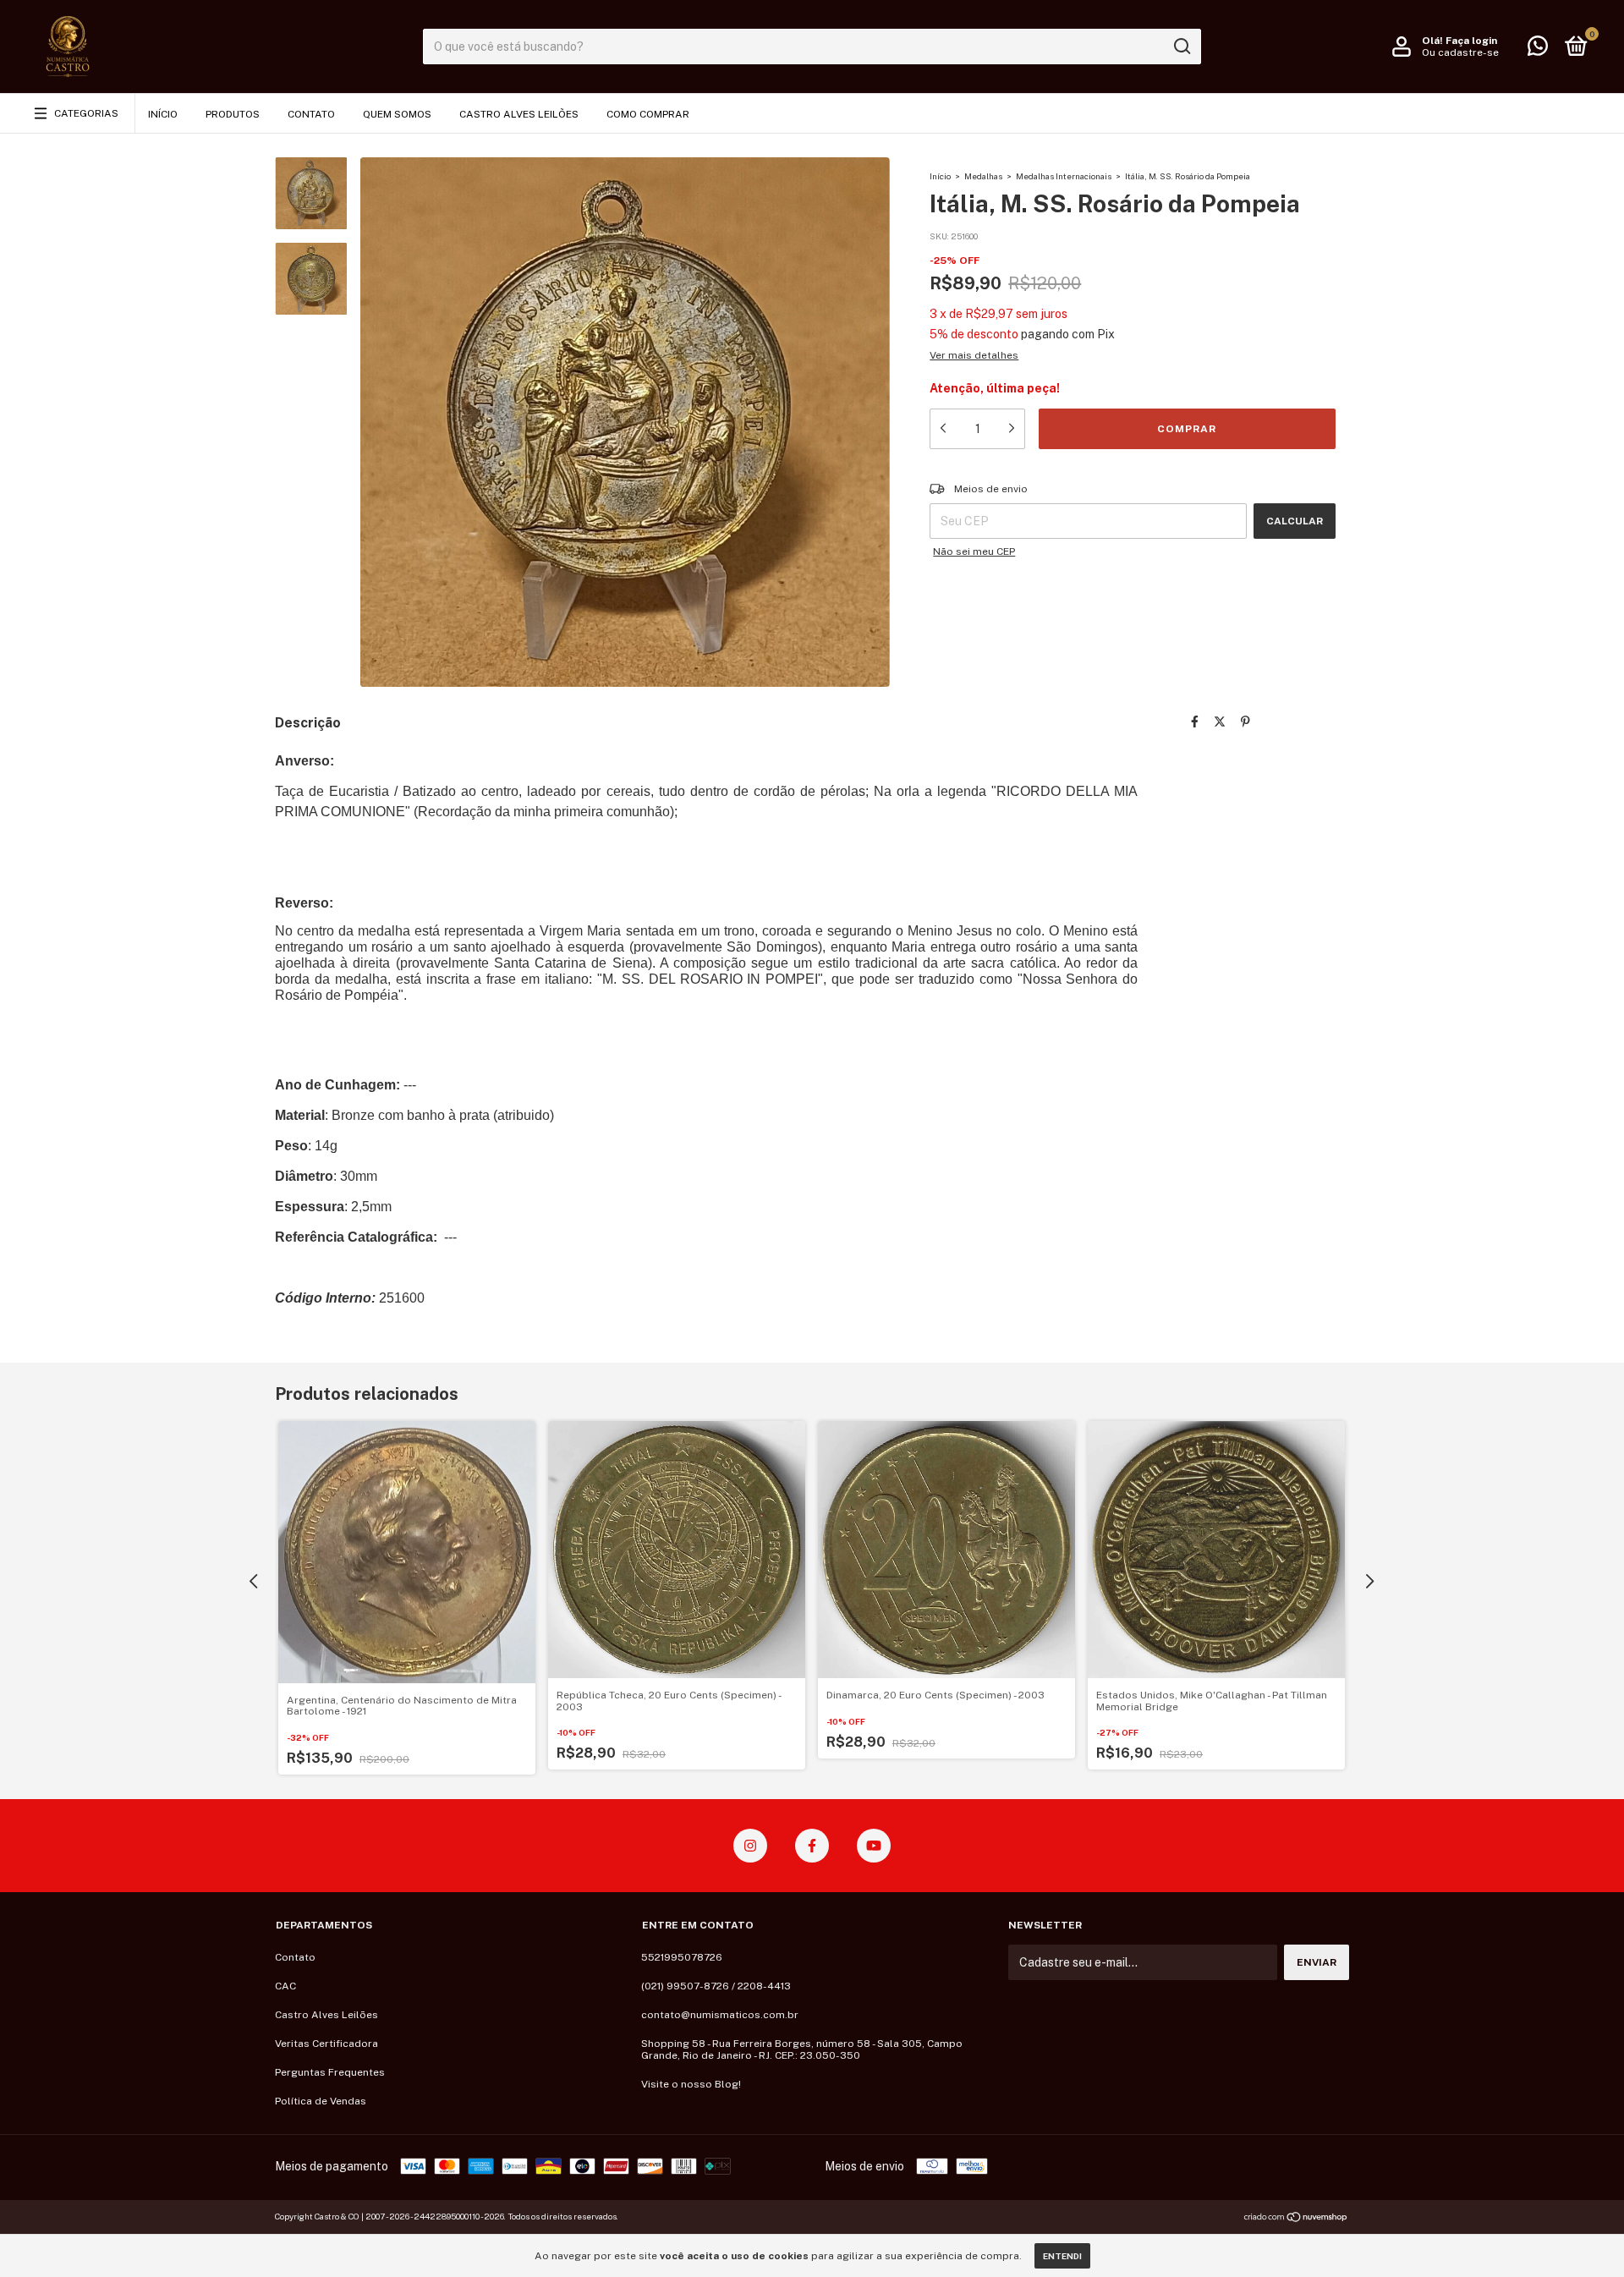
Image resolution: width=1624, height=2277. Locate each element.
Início (163, 114)
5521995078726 (682, 1957)
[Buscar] (1181, 47)
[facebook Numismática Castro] (812, 1846)
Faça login (1471, 41)
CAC (285, 1986)
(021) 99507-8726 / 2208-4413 (716, 1986)
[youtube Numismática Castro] (874, 1846)
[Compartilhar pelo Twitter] (1220, 722)
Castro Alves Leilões (519, 114)
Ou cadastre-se (1460, 52)
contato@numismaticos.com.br (720, 2015)
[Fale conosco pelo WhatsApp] (1538, 50)
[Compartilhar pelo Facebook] (1195, 722)
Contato (311, 114)
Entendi (1062, 2256)
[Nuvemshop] (1296, 2219)
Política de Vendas (321, 2101)
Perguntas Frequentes (330, 2072)
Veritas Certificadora (326, 2044)
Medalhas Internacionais (1064, 176)
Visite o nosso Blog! (691, 2084)
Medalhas (983, 176)
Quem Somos (397, 114)
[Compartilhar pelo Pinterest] (1245, 722)
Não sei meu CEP (974, 551)
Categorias (86, 113)
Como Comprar (648, 114)
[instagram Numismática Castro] (750, 1846)
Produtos (233, 114)
